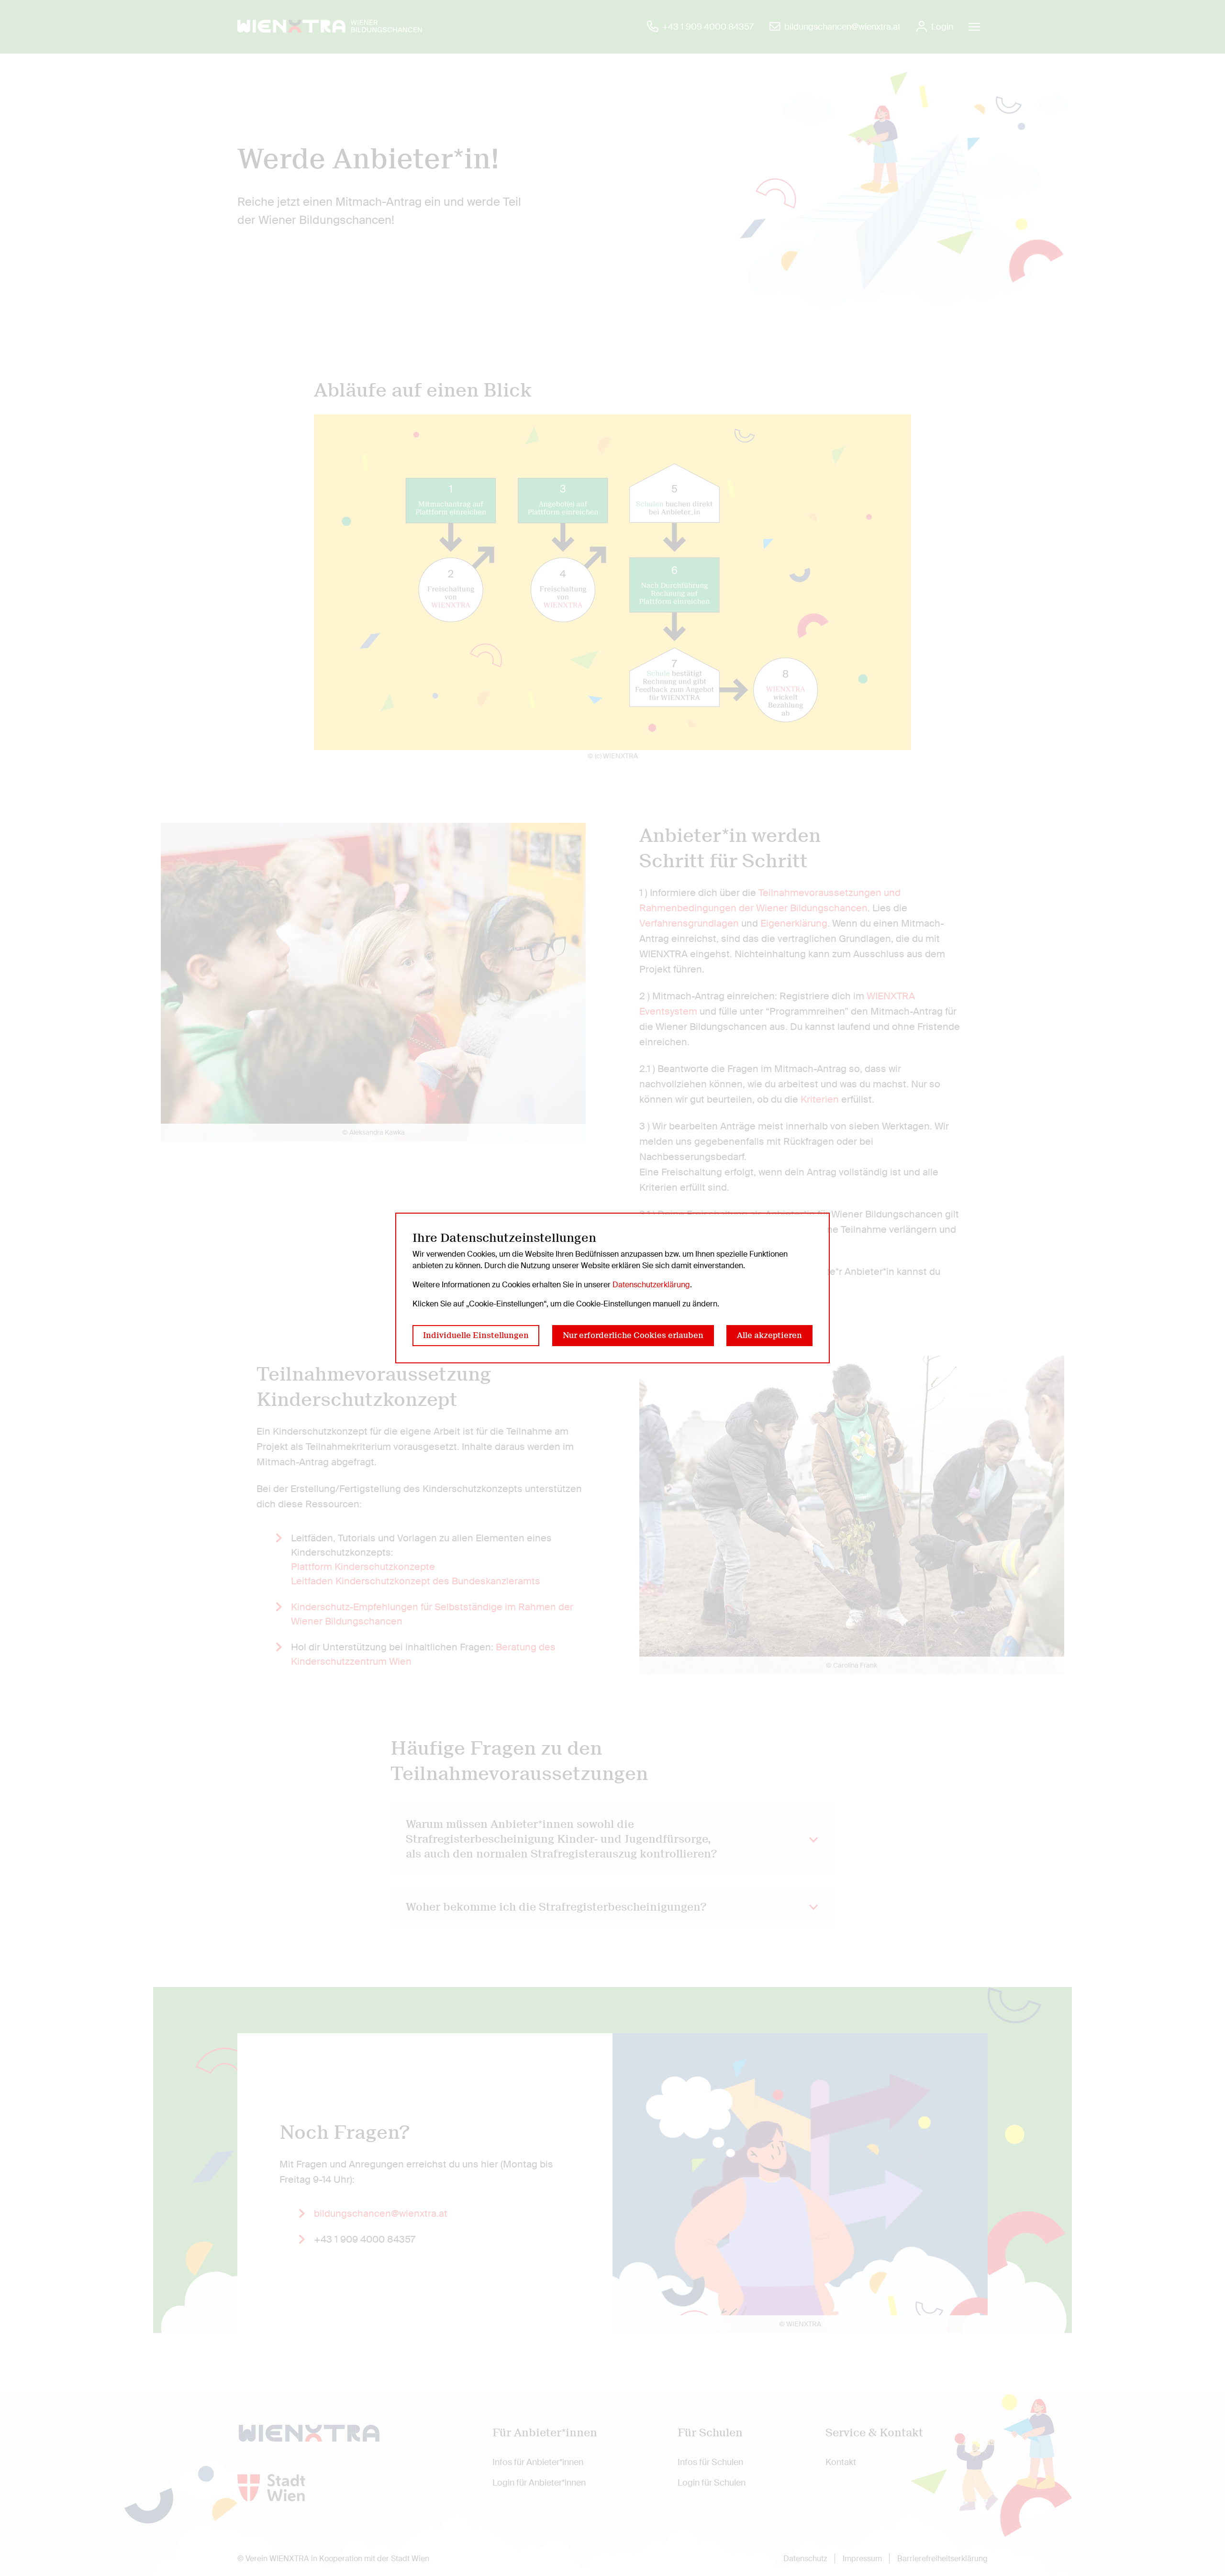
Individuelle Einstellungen (476, 1335)
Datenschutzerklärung (651, 1285)
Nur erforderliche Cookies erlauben (633, 1335)
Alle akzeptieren (769, 1335)
